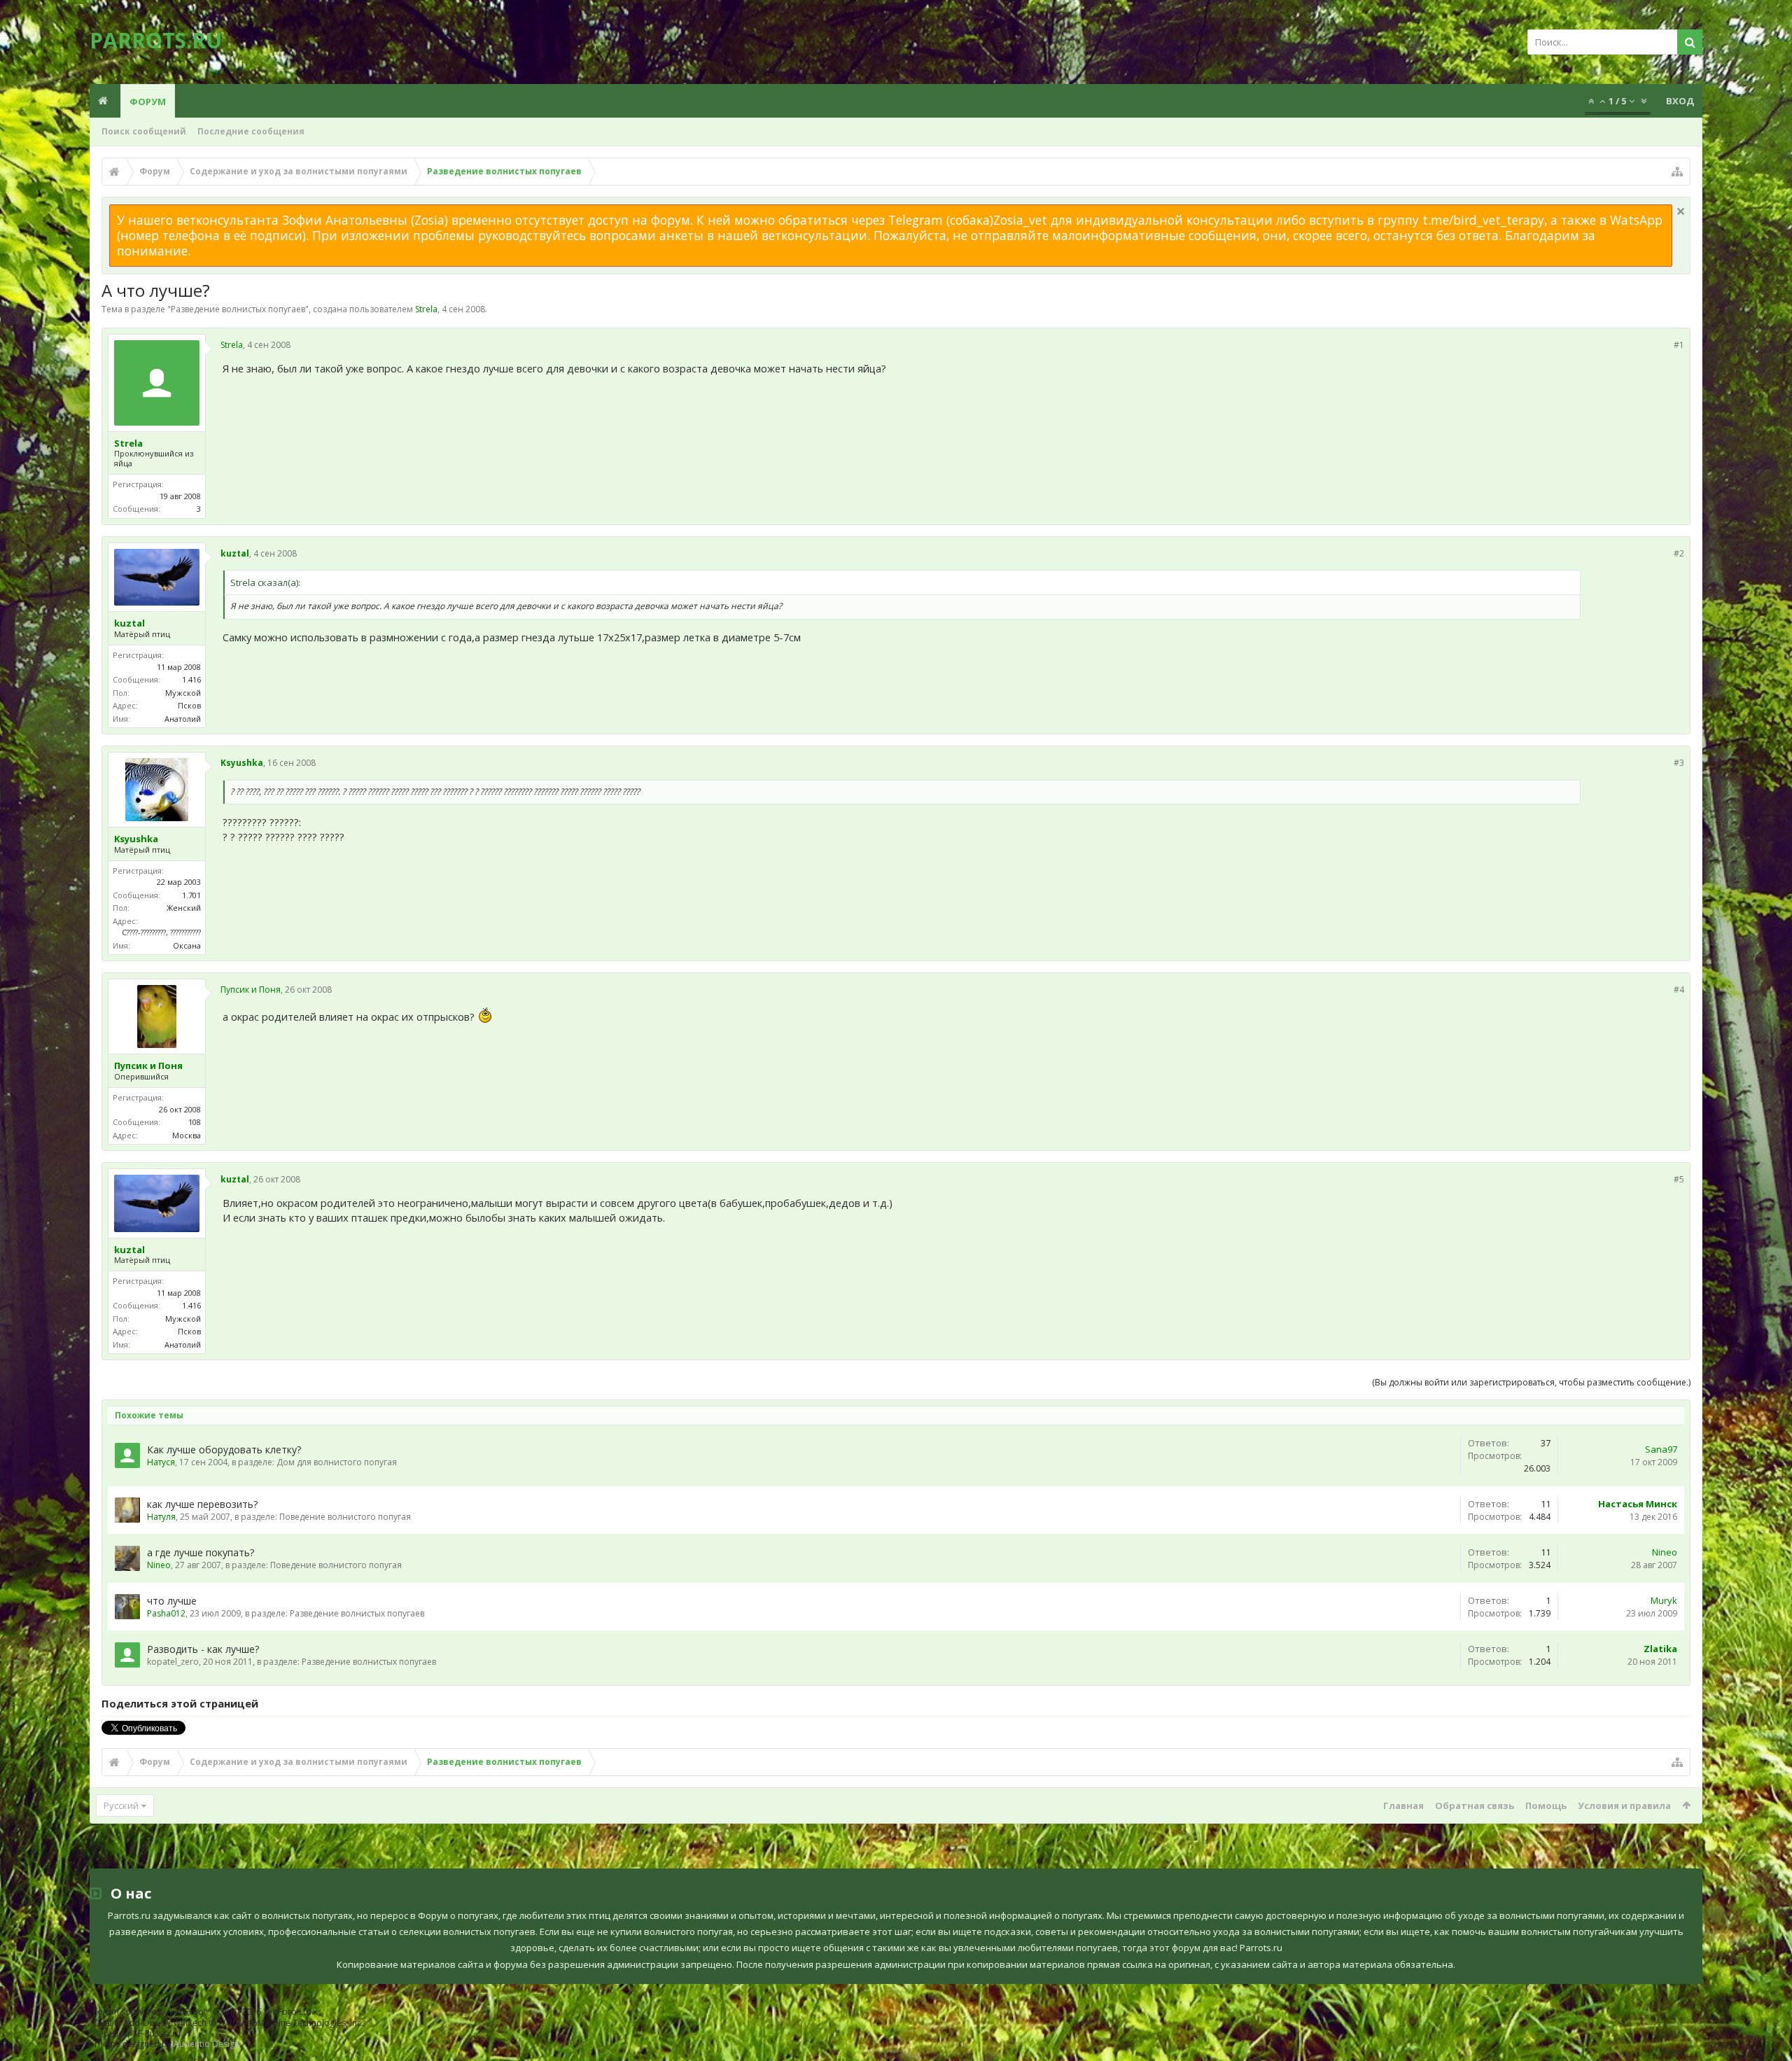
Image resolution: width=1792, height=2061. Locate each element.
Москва (187, 1135)
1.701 (191, 895)
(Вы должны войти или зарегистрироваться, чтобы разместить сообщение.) (1531, 1382)
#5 (1679, 1179)
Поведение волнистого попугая (345, 1517)
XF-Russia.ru (157, 2033)
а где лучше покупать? (201, 1552)
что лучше (172, 1601)
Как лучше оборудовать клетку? (224, 1449)
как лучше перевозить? (202, 1504)
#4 (1679, 990)
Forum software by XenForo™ (203, 2012)
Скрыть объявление (1681, 211)
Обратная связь (1475, 1805)
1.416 (191, 679)
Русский (121, 1805)
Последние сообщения (251, 131)
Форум (148, 102)
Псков (189, 705)
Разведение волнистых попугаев (238, 309)
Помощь (1546, 1805)
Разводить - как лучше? (203, 1649)
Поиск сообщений (144, 131)
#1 (1679, 345)
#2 (1679, 553)
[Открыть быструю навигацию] (1677, 172)
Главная (1403, 1805)
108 (195, 1122)
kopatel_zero (173, 1662)
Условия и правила (1624, 1805)
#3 (1679, 763)
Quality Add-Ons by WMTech (228, 2023)
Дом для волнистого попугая (337, 1462)
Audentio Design (206, 2044)
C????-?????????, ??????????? (161, 932)
